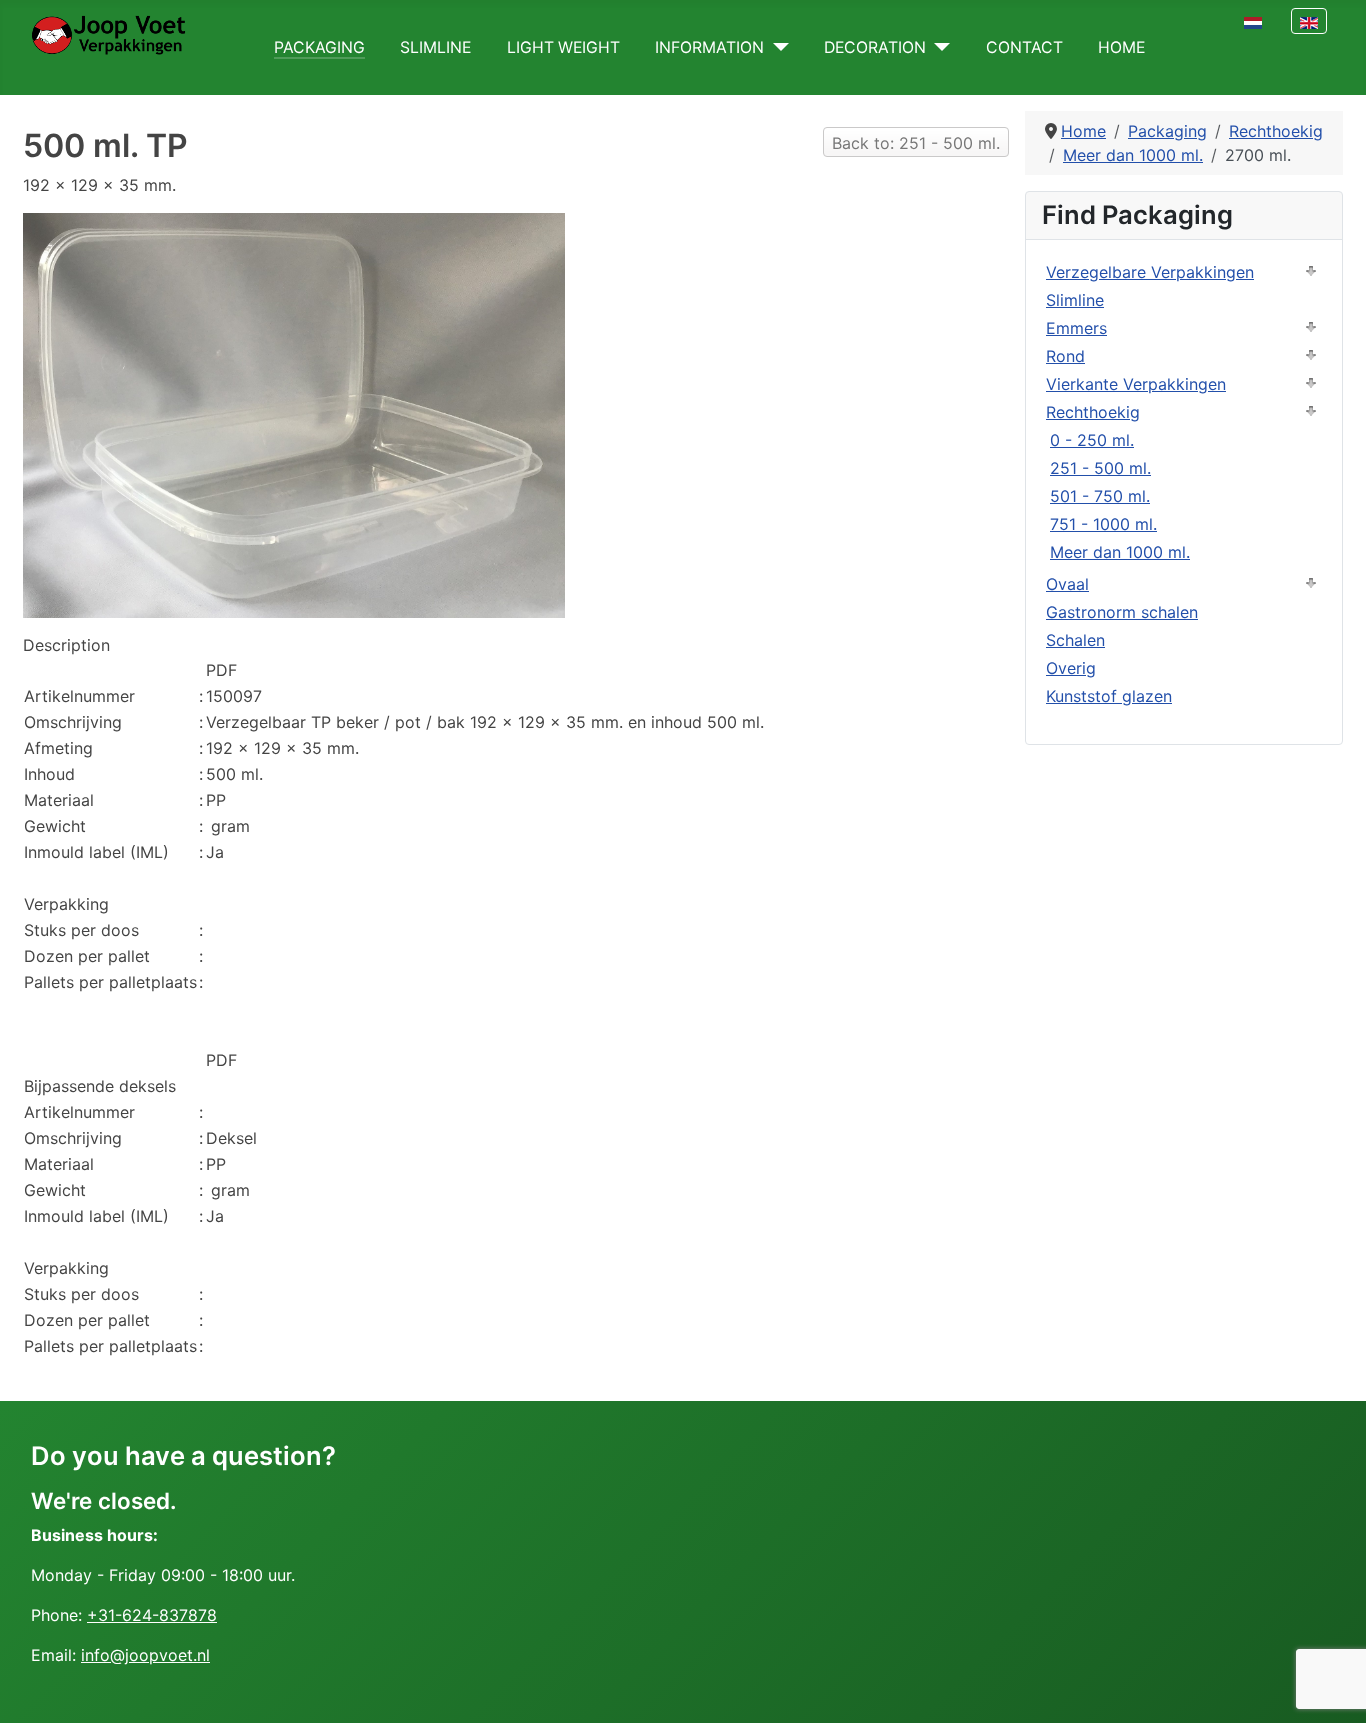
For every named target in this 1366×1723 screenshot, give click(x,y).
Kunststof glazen (1109, 696)
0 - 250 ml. (1092, 440)
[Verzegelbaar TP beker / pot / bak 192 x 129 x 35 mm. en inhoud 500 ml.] (294, 414)
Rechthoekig (1093, 412)
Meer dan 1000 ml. (1120, 552)
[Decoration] (938, 48)
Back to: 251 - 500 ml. (916, 143)
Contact (1024, 47)
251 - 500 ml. (1100, 468)
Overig (1071, 668)
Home (1121, 47)
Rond (1065, 356)
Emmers (1076, 328)
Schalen (1075, 640)
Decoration (875, 47)
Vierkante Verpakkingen (1136, 384)
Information (709, 47)
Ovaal (1067, 584)
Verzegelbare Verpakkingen (1150, 272)
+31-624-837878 (152, 1615)
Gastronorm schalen (1122, 612)
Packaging (319, 47)
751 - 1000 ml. (1103, 524)
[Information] (776, 48)
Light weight (563, 47)
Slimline (435, 47)
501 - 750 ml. (1100, 496)
